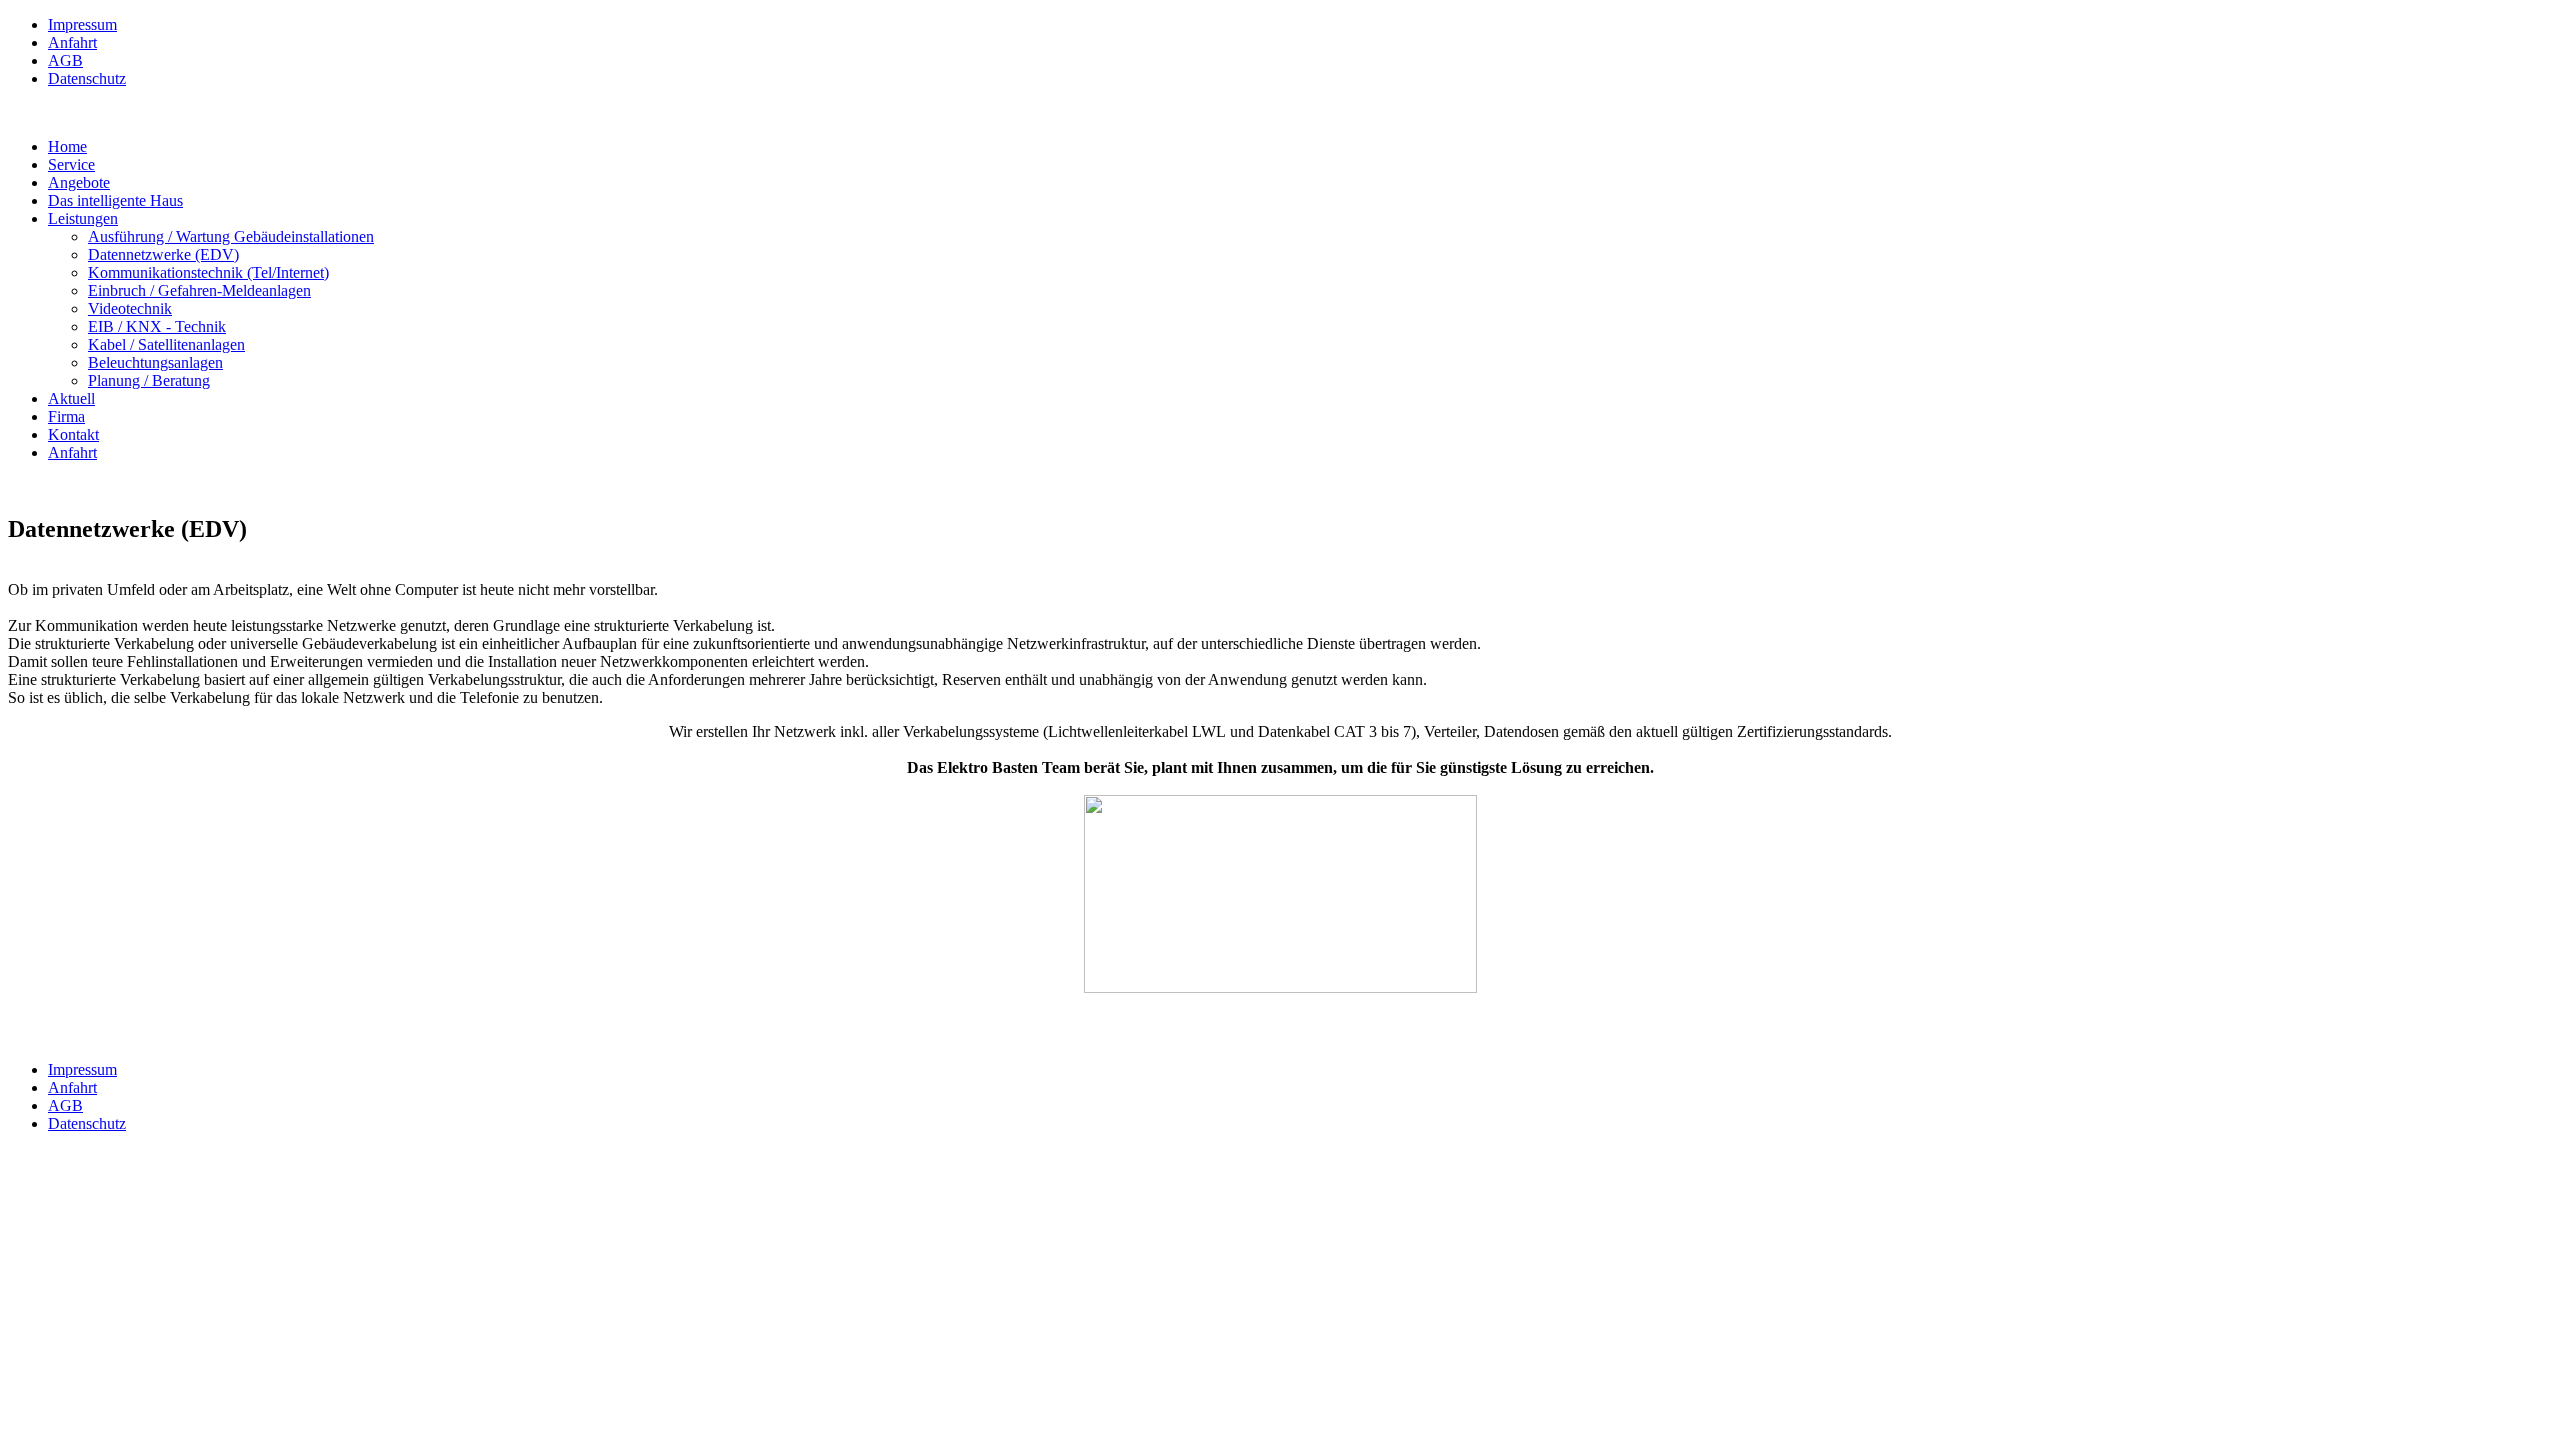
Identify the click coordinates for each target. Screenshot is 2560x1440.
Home (67, 146)
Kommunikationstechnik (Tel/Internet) (208, 272)
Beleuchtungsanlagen (155, 362)
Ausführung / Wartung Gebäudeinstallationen (231, 236)
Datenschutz (87, 78)
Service (71, 164)
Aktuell (71, 398)
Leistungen (83, 218)
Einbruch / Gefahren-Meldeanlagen (199, 290)
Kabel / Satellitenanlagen (166, 344)
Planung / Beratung (149, 380)
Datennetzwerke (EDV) (163, 254)
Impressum (82, 24)
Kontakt (73, 434)
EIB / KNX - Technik (157, 326)
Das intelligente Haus (115, 200)
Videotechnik (130, 308)
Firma (66, 416)
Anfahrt (72, 42)
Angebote (79, 182)
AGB (65, 60)
